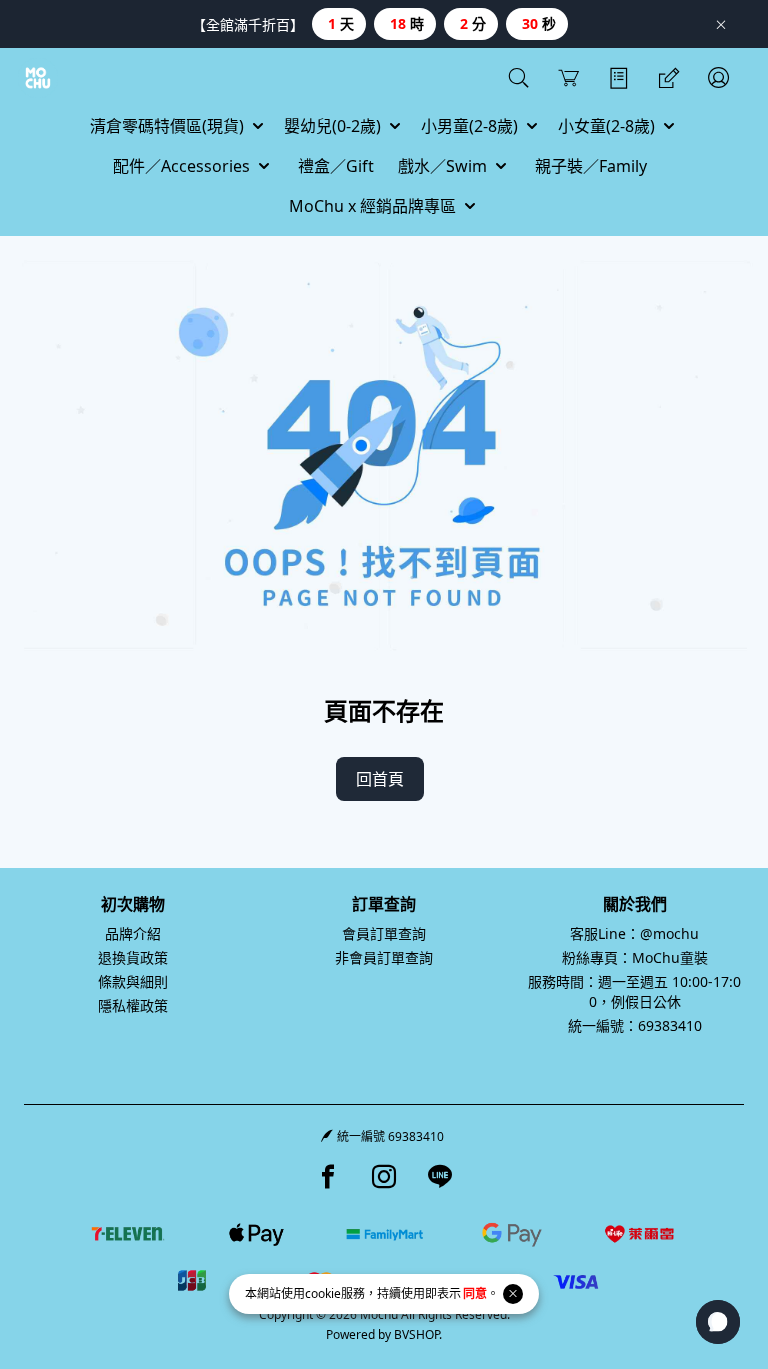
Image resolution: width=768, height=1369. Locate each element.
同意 (475, 1293)
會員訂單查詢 (384, 933)
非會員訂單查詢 (384, 957)
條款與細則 (133, 981)
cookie (323, 1293)
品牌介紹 (133, 933)
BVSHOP (416, 1334)
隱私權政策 (133, 1005)
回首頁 (380, 779)
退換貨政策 (133, 957)
